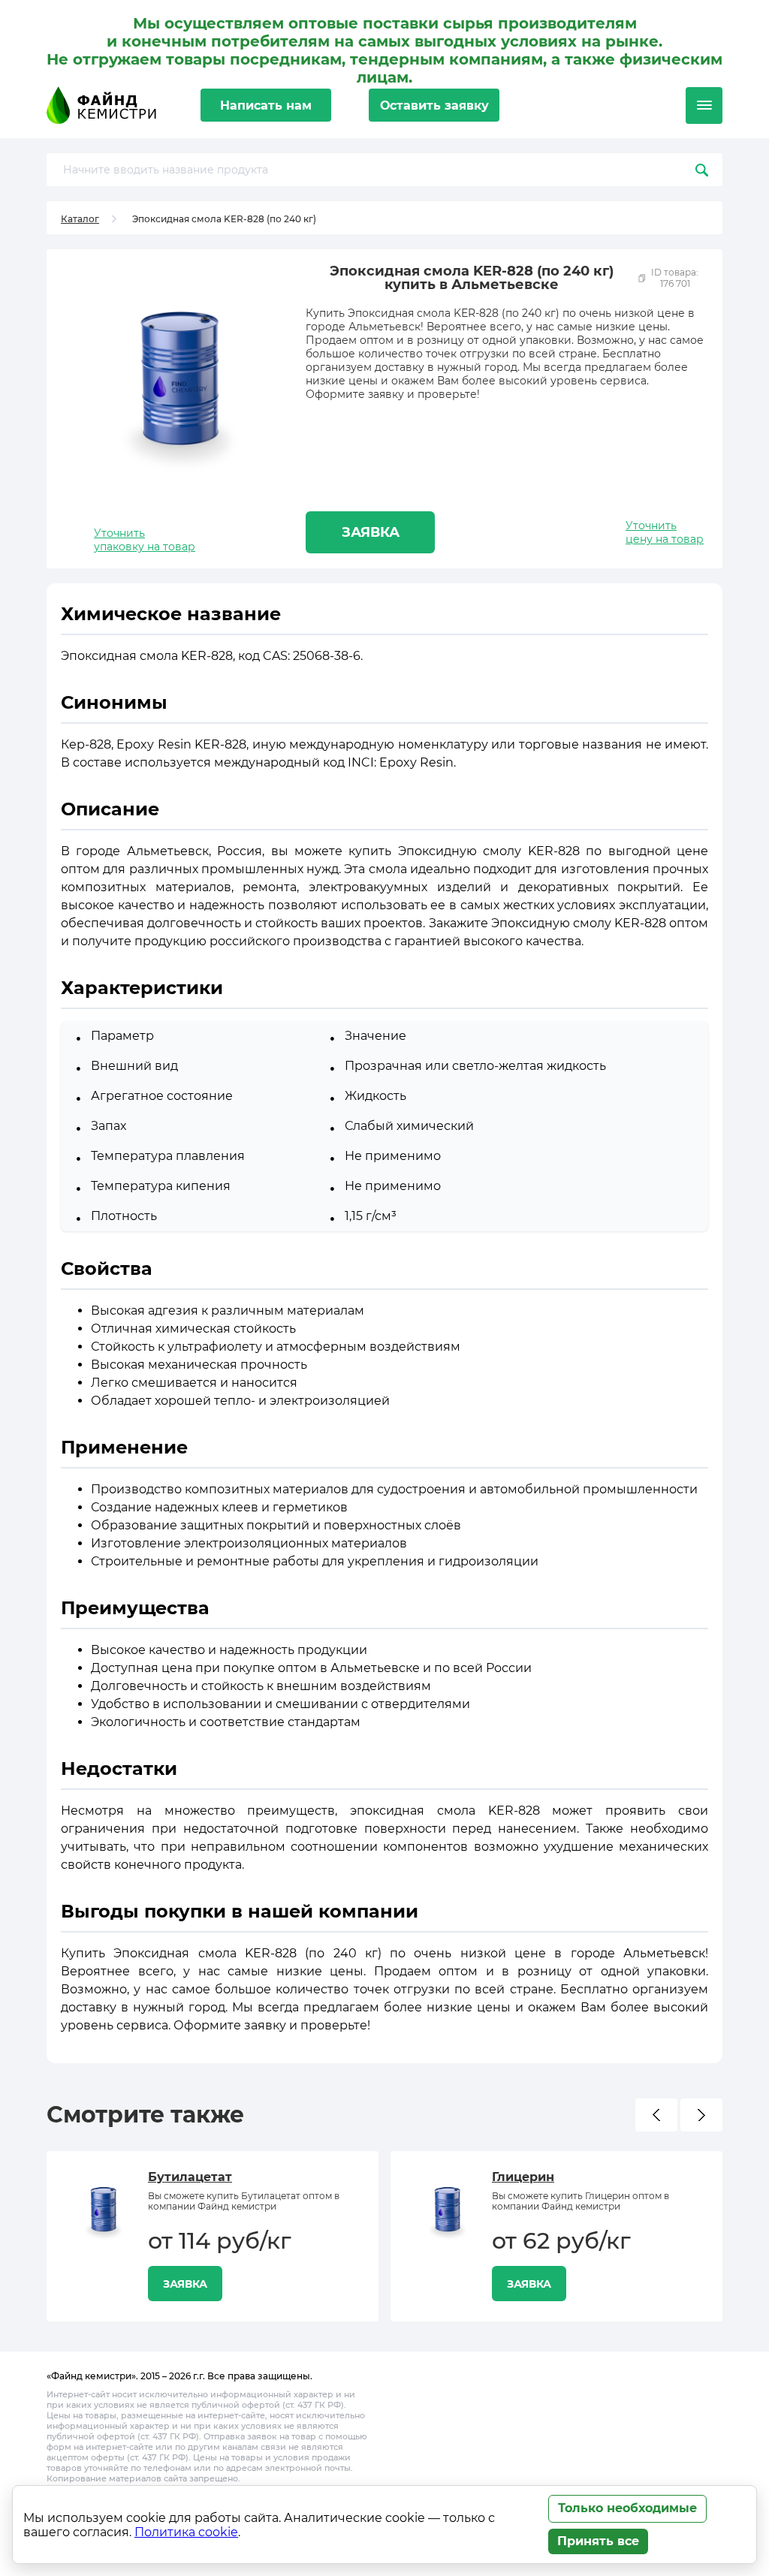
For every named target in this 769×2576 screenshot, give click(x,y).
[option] (213, 2236)
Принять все (598, 2541)
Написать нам (266, 105)
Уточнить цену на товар (665, 532)
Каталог (80, 219)
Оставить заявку (434, 105)
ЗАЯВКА (371, 532)
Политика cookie (186, 2532)
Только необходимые (627, 2508)
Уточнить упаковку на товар (145, 540)
